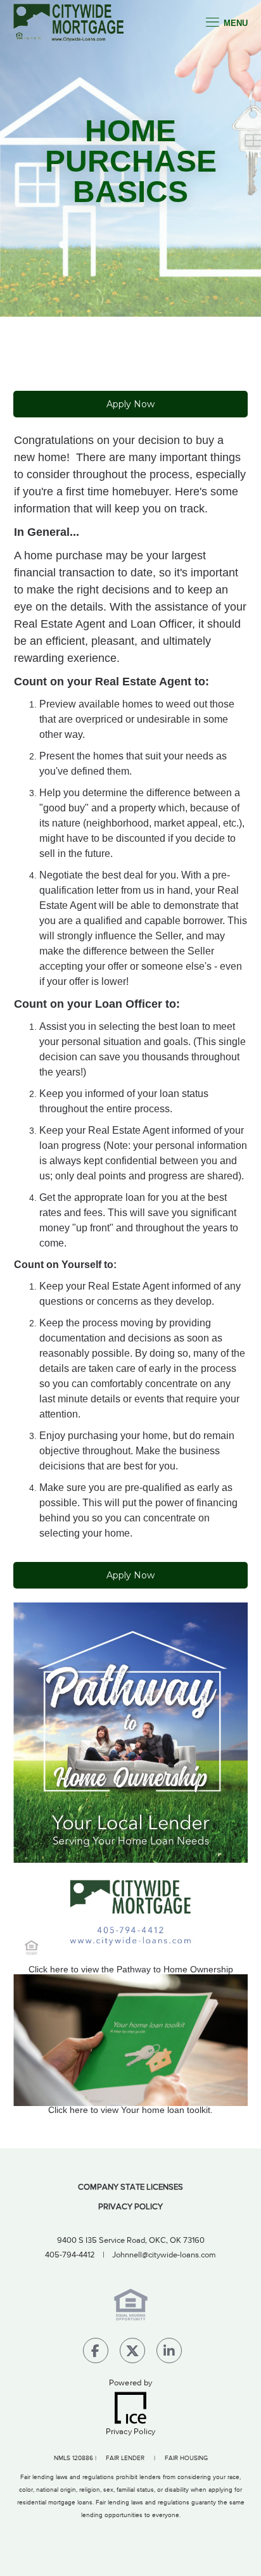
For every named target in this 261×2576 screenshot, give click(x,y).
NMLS (62, 2458)
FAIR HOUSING (186, 2458)
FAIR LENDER (125, 2458)
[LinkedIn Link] (169, 2353)
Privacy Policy (130, 2207)
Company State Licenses (130, 2187)
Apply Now (130, 404)
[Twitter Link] (132, 2353)
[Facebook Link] (96, 2353)
